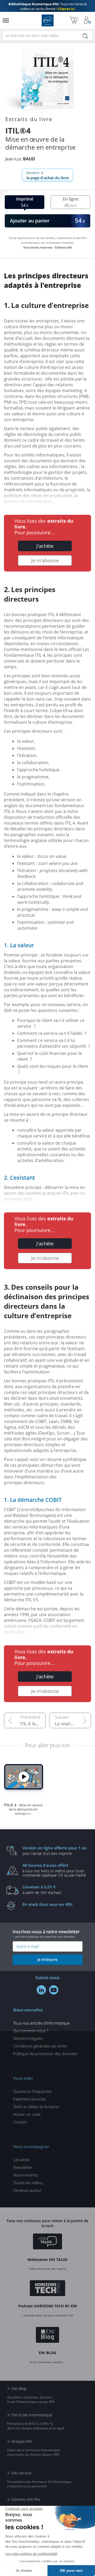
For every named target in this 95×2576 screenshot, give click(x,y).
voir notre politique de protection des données (45, 1937)
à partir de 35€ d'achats (42, 1889)
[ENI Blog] (48, 2336)
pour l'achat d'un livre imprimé (55, 1850)
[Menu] (6, 20)
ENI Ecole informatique (32, 2415)
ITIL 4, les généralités (33, 1724)
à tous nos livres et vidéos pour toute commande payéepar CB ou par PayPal (54, 1870)
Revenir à (47, 175)
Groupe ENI (22, 2441)
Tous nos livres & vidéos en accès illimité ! (47, 6)
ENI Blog (19, 2389)
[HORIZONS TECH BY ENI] (48, 2289)
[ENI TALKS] (47, 2242)
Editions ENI (48, 20)
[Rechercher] (85, 36)
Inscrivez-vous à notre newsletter (46, 1934)
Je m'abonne (45, 560)
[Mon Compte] (88, 20)
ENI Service (22, 2473)
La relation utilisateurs (73, 1724)
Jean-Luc (20, 159)
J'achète (45, 546)
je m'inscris (47, 1960)
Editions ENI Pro (26, 2499)
